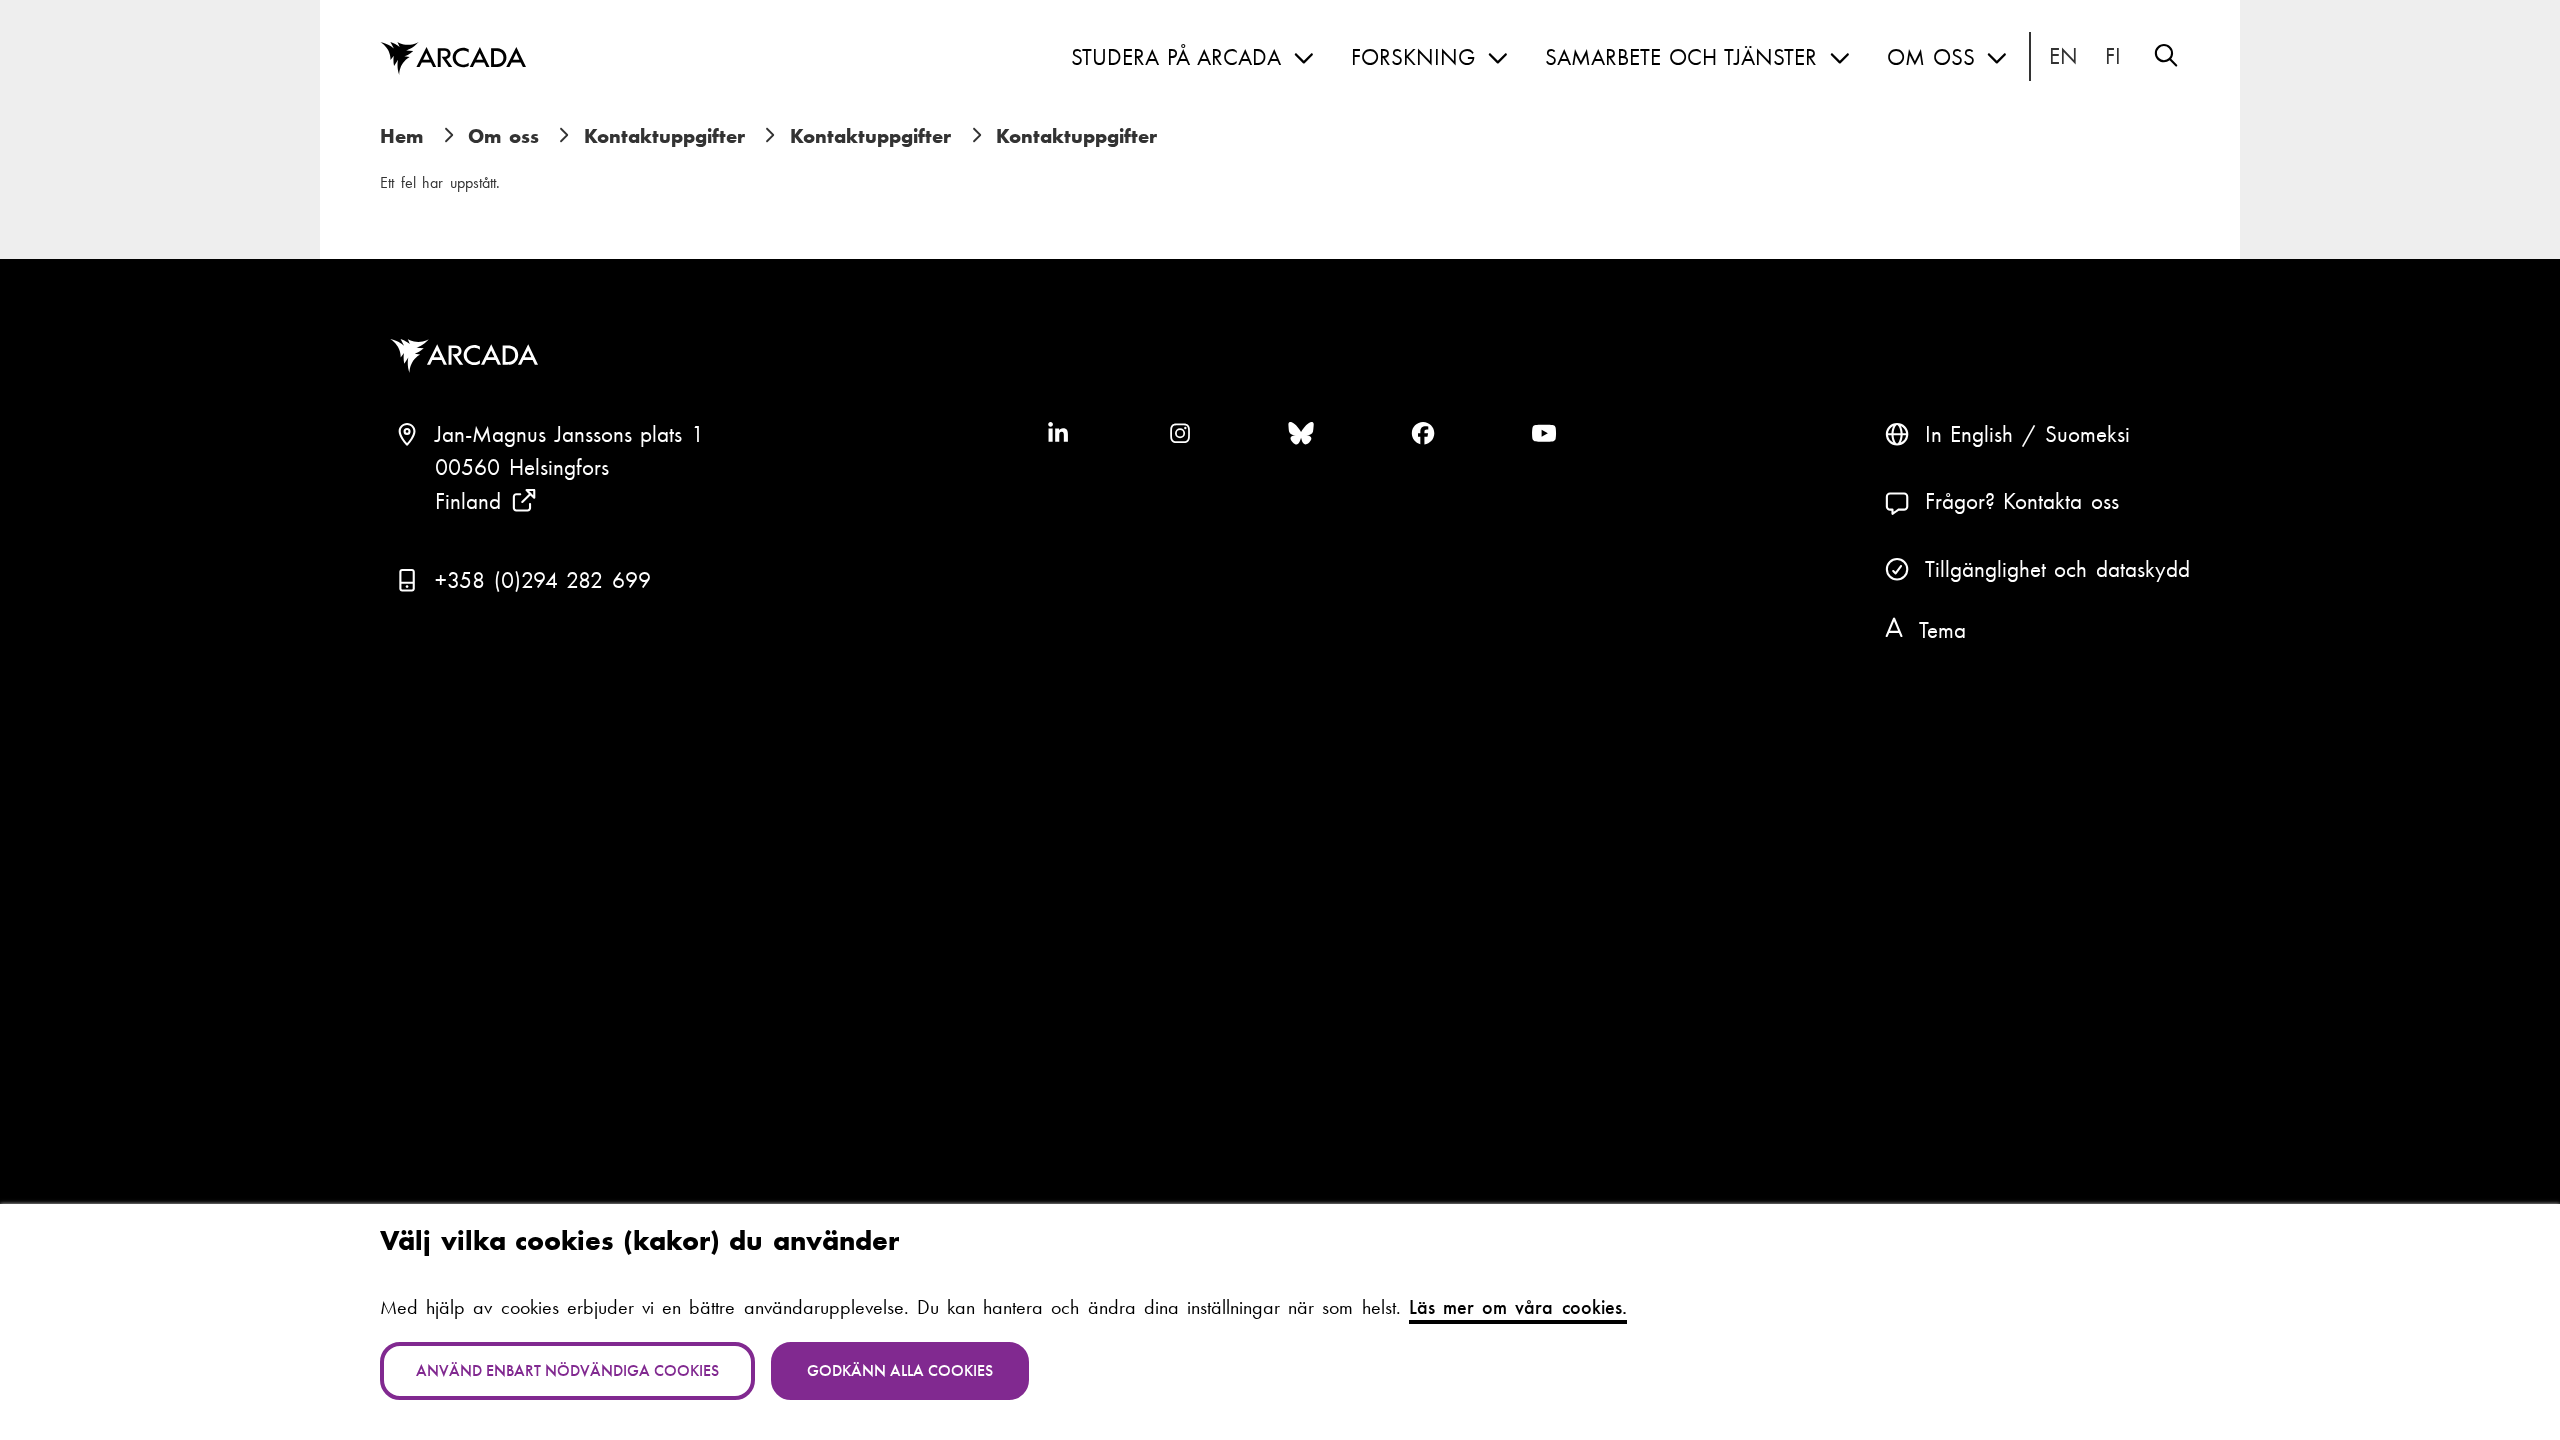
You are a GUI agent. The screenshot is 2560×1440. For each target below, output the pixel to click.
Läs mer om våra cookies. (1518, 1307)
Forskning (1413, 57)
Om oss (1931, 57)
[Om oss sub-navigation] (1997, 58)
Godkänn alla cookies (900, 1370)
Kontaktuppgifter (664, 136)
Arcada (453, 59)
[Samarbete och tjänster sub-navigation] (1840, 58)
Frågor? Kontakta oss (2022, 501)
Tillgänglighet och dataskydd (2057, 569)
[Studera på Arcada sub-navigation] (1304, 58)
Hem (401, 136)
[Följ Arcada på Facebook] (1423, 435)
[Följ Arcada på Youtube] (1544, 435)
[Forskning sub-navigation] (1498, 58)
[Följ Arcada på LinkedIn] (1058, 435)
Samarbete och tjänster (1681, 57)
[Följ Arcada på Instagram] (1180, 435)
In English (2064, 57)
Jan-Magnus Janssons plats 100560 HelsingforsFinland (569, 468)
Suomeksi (2114, 57)
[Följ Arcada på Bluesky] (1301, 435)
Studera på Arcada (1176, 57)
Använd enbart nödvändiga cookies (567, 1370)
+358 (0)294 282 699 (543, 580)
